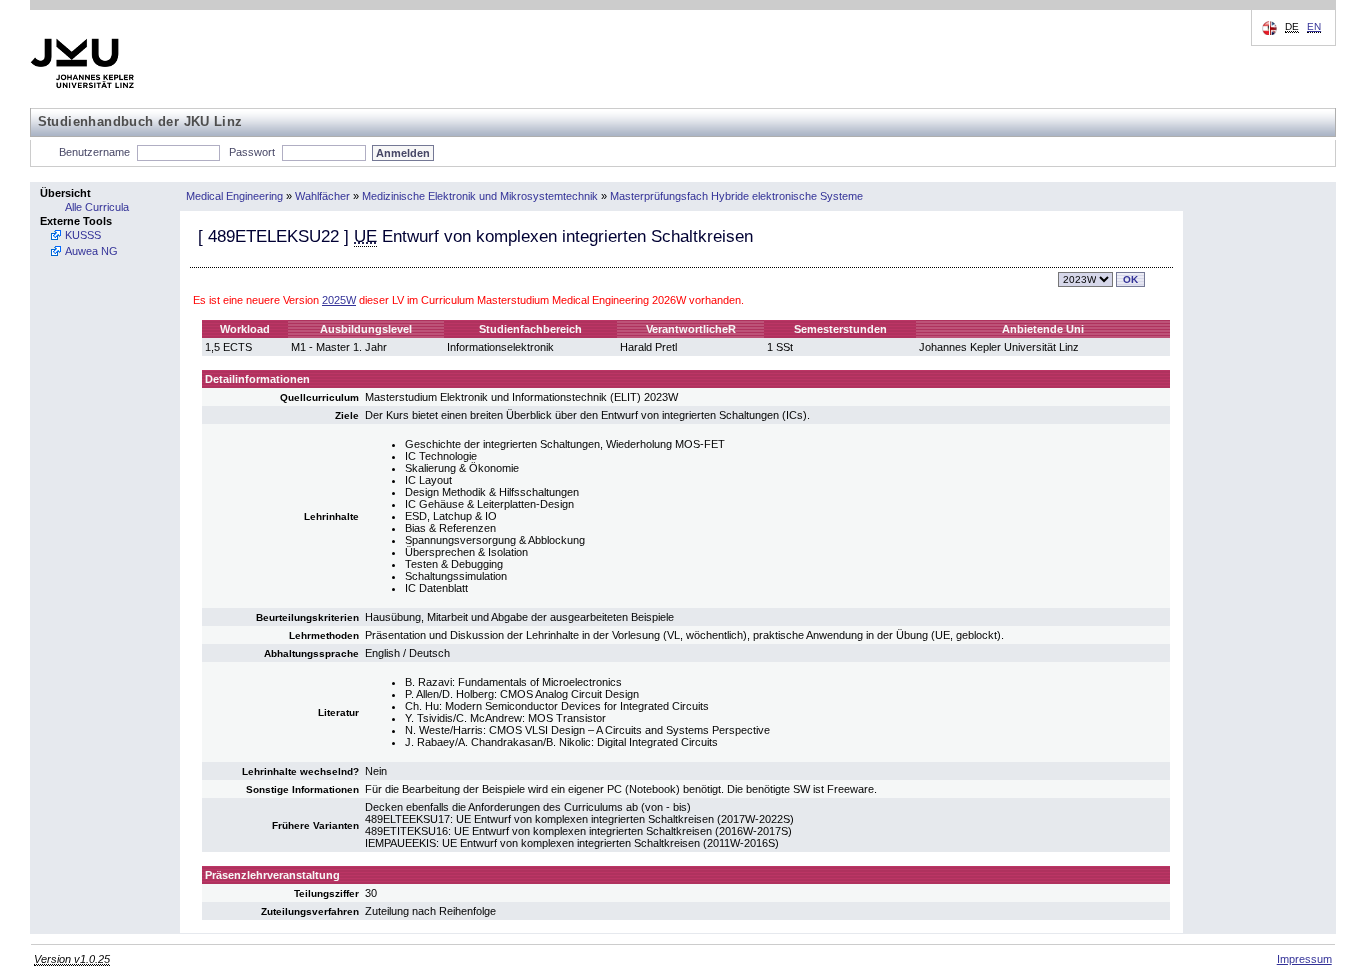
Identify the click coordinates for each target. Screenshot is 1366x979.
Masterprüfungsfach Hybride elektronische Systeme (736, 196)
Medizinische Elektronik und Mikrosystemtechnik (480, 196)
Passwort (252, 152)
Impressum (1304, 959)
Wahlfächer (322, 196)
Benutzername (94, 152)
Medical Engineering (234, 196)
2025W (339, 300)
